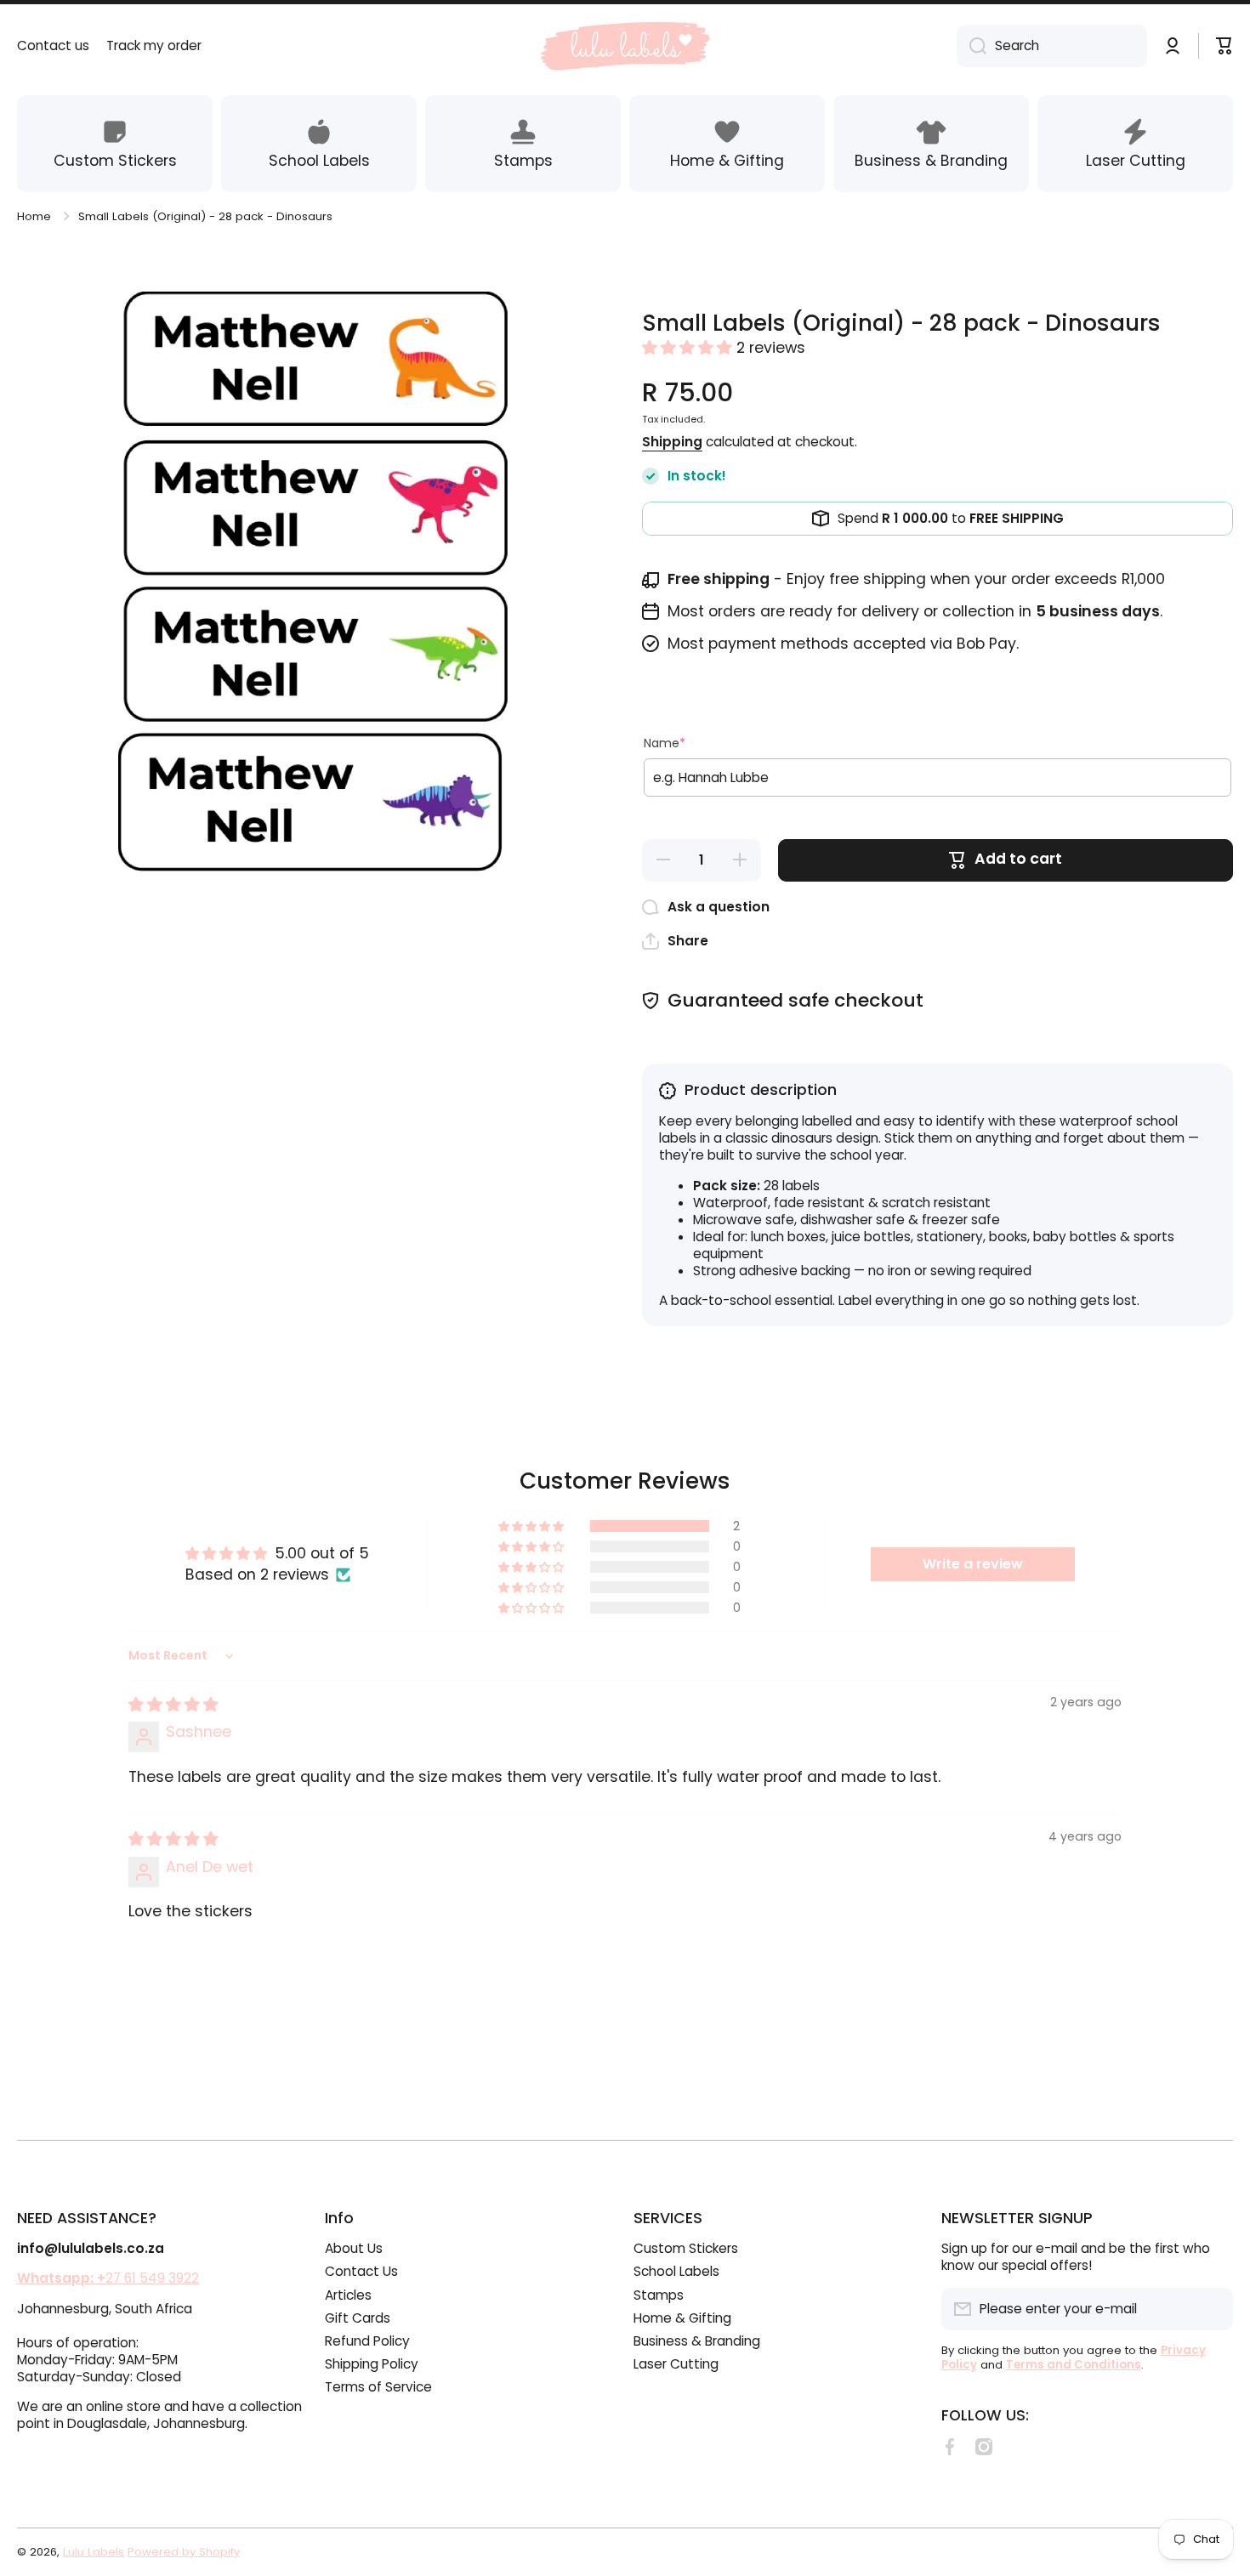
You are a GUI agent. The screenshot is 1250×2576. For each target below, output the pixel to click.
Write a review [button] (973, 1564)
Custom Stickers (686, 2248)
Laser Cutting (676, 2364)
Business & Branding (697, 2341)
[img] (173, 1705)
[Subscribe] (1212, 2309)
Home (34, 216)
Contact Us (361, 2271)
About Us (354, 2248)
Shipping (672, 442)
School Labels (676, 2271)
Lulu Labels (94, 2552)
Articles (348, 2295)
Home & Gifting (682, 2318)
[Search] (972, 46)
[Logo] (625, 46)
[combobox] (1052, 46)
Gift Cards (358, 2318)
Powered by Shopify (184, 2552)
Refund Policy (367, 2341)
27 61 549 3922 (108, 2278)
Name (665, 743)
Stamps (659, 2295)
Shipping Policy (372, 2364)
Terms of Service (378, 2387)
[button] (689, 348)
